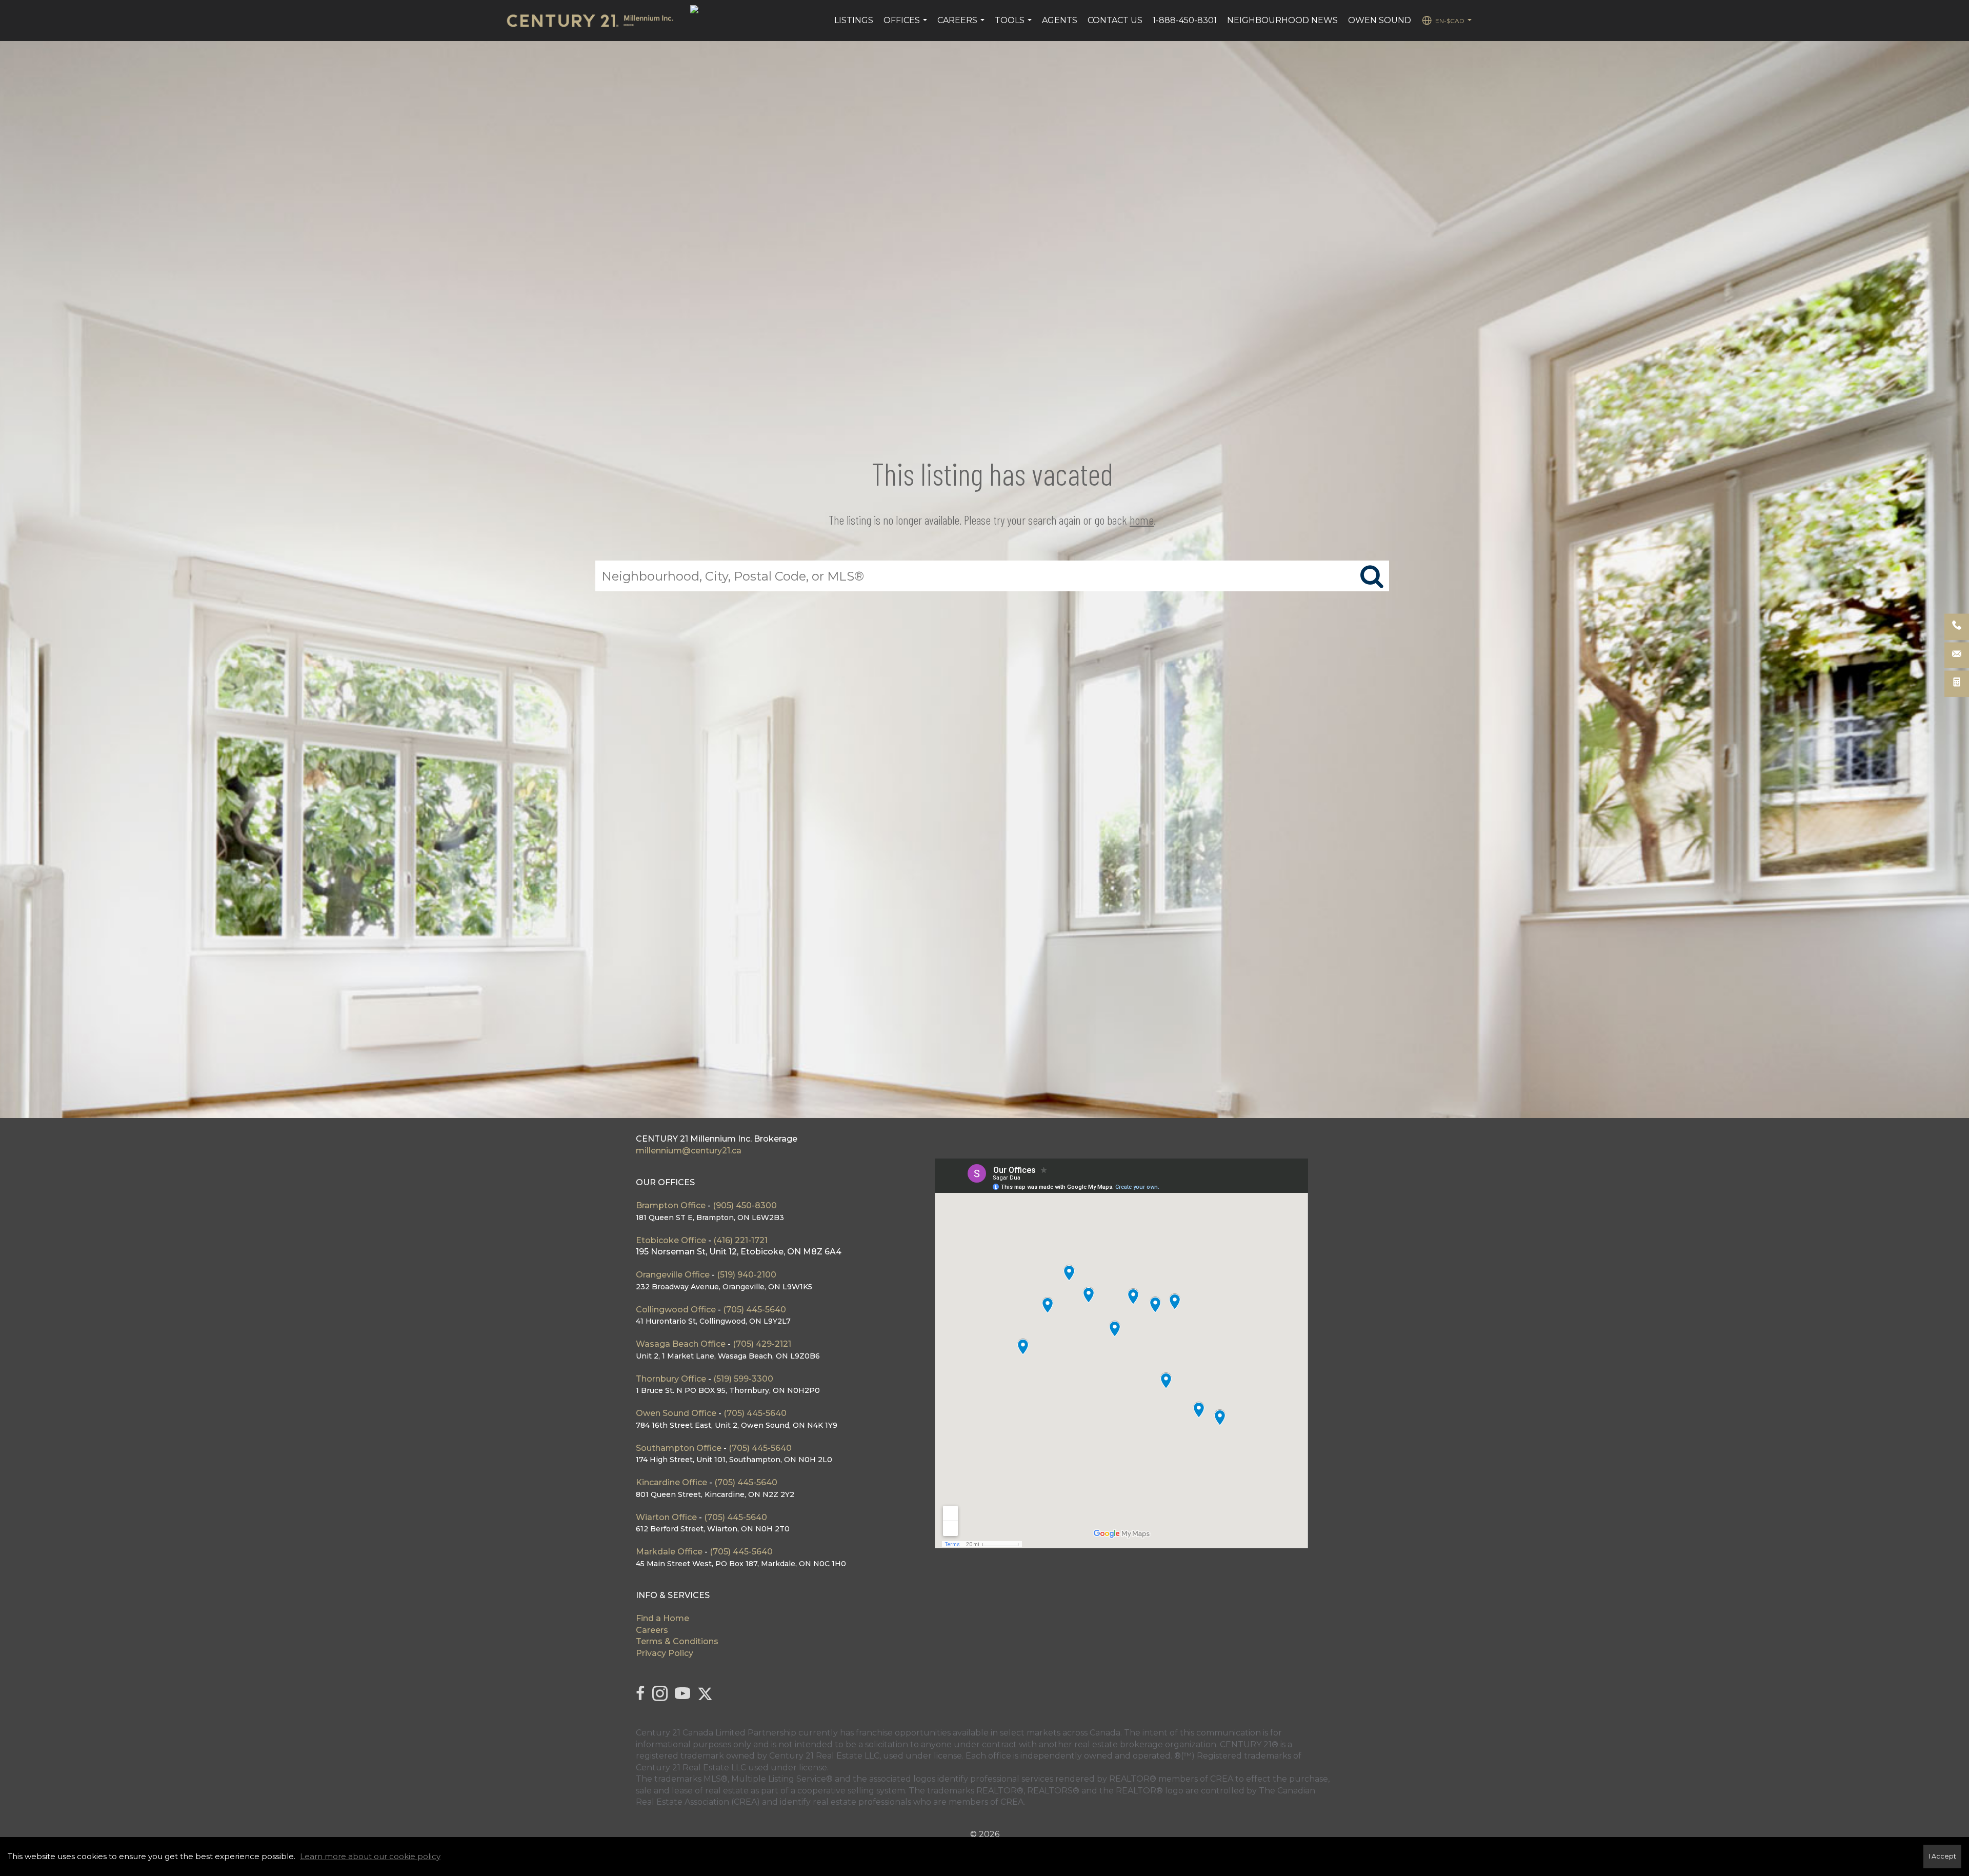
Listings (854, 20)
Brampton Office (672, 1205)
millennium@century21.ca (689, 1151)
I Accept (1942, 1856)
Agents (1060, 20)
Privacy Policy (665, 1653)
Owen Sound (1380, 20)
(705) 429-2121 (762, 1344)
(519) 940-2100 (747, 1275)
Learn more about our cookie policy (370, 1856)
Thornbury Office (671, 1379)
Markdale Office (669, 1552)
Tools (1014, 26)
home (1142, 520)
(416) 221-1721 (740, 1240)
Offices (907, 26)
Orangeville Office (673, 1275)
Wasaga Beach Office (681, 1344)
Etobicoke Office (671, 1240)
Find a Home (662, 1618)
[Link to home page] (595, 21)
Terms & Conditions (677, 1641)
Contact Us (1115, 20)
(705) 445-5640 (755, 1310)
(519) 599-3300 (743, 1379)
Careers (962, 26)
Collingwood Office (676, 1310)
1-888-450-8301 (1185, 20)
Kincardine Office (671, 1482)
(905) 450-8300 (745, 1205)
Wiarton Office (666, 1517)
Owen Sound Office (676, 1413)
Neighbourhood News (1282, 20)
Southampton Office (679, 1448)
